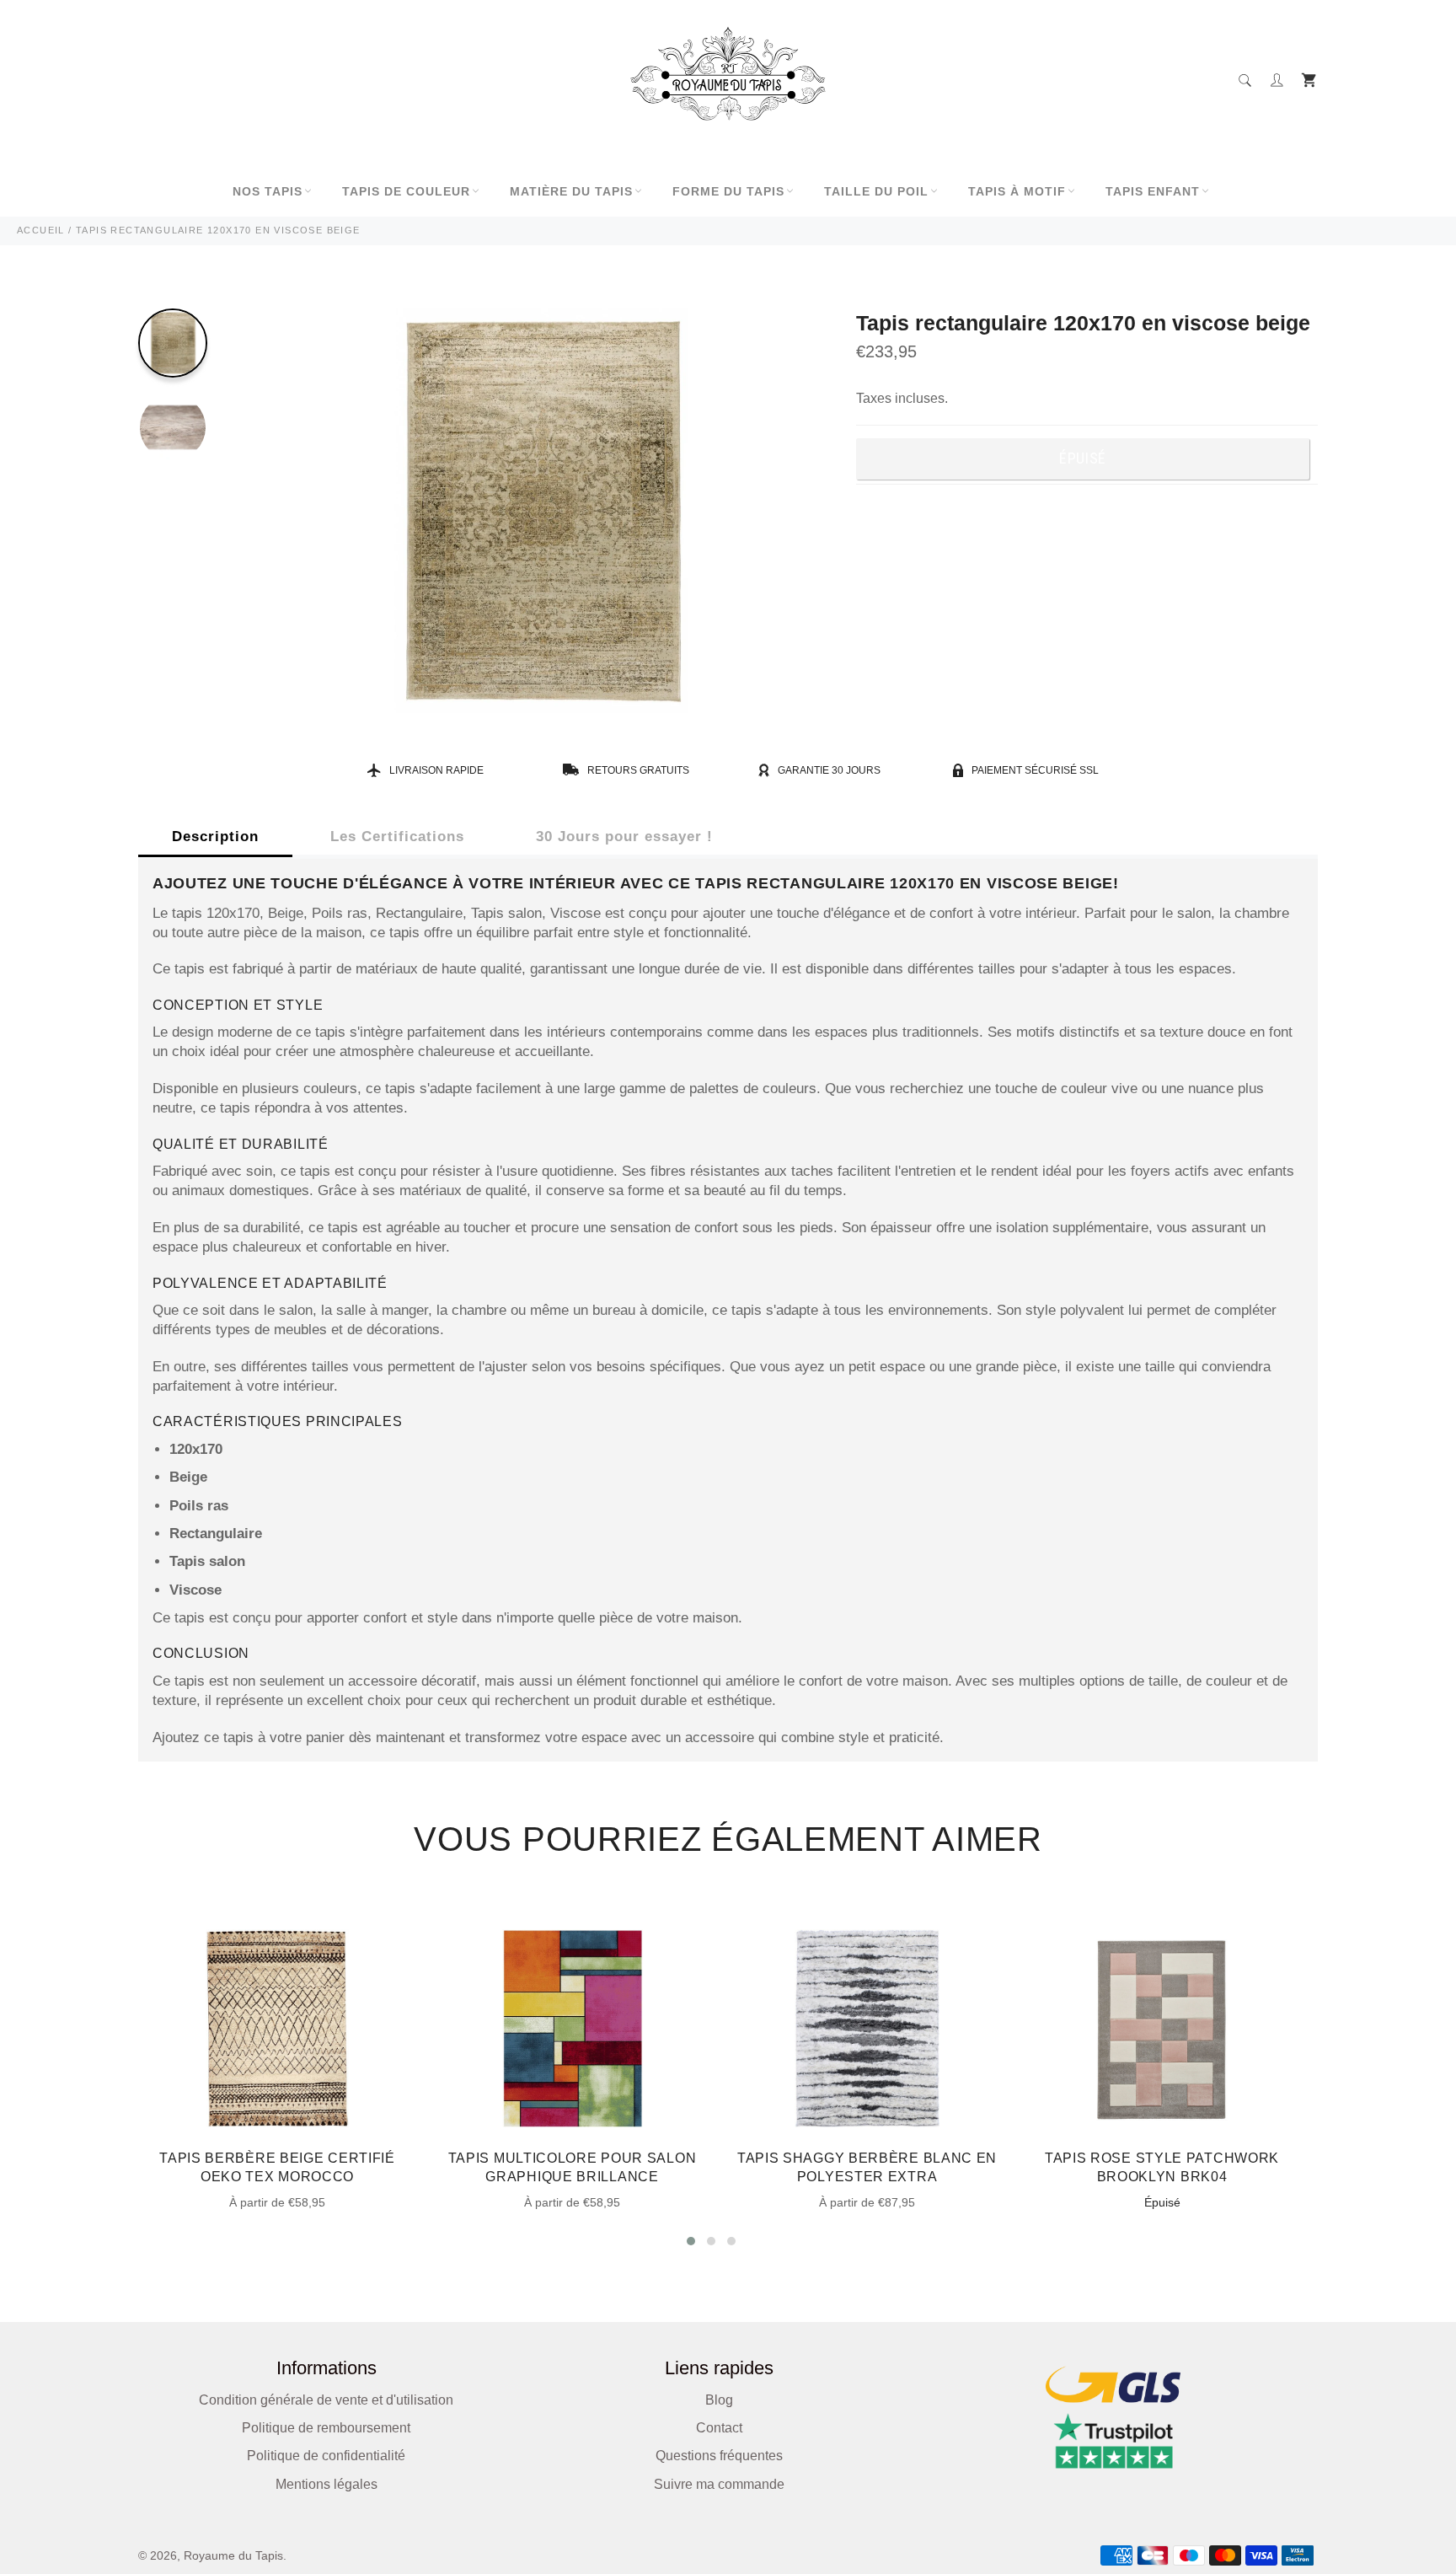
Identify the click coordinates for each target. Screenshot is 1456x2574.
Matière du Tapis (571, 191)
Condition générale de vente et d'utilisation (326, 2400)
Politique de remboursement (326, 2428)
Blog (719, 2400)
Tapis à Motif (1017, 191)
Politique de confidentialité (326, 2456)
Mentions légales (327, 2484)
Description (215, 837)
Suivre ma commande (719, 2484)
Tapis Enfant (1153, 191)
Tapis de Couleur (406, 191)
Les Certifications (397, 837)
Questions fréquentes (719, 2456)
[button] (691, 2241)
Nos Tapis (268, 191)
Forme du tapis (728, 191)
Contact (719, 2428)
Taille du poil (876, 191)
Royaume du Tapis (233, 2556)
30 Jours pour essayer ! (624, 837)
